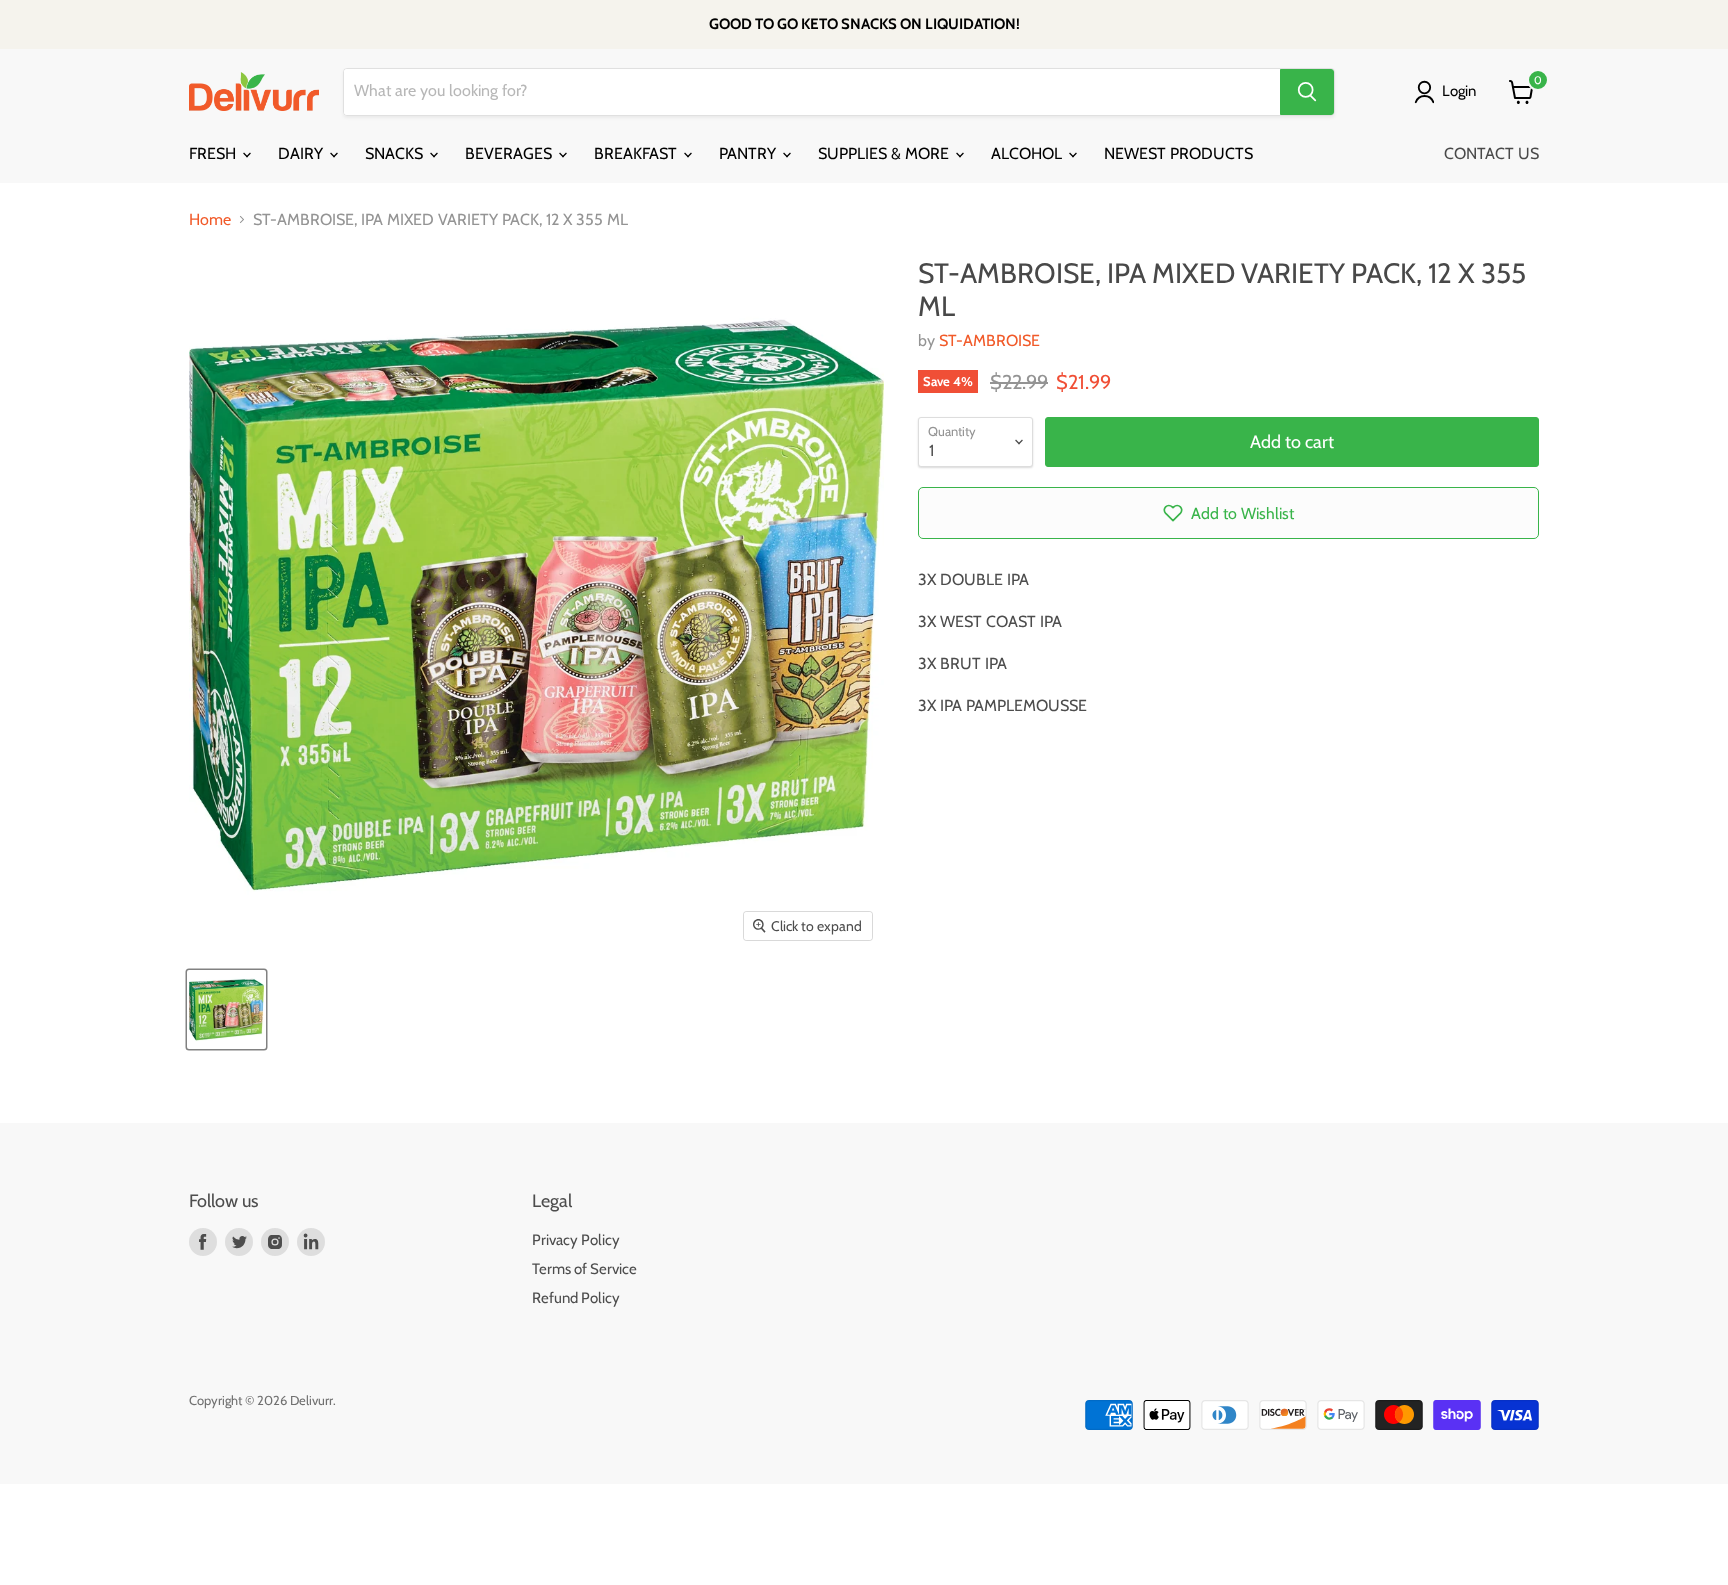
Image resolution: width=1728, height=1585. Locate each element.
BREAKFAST (637, 153)
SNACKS (396, 153)
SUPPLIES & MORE (885, 153)
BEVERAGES (510, 153)
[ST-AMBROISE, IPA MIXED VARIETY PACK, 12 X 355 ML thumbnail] (226, 1009)
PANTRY (749, 153)
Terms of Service (584, 1269)
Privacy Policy (576, 1240)
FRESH (214, 153)
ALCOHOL (1028, 153)
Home (210, 220)
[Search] (1307, 92)
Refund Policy (576, 1298)
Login (1459, 91)
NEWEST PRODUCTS (1178, 153)
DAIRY (302, 153)
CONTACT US (1491, 153)
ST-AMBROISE (989, 340)
